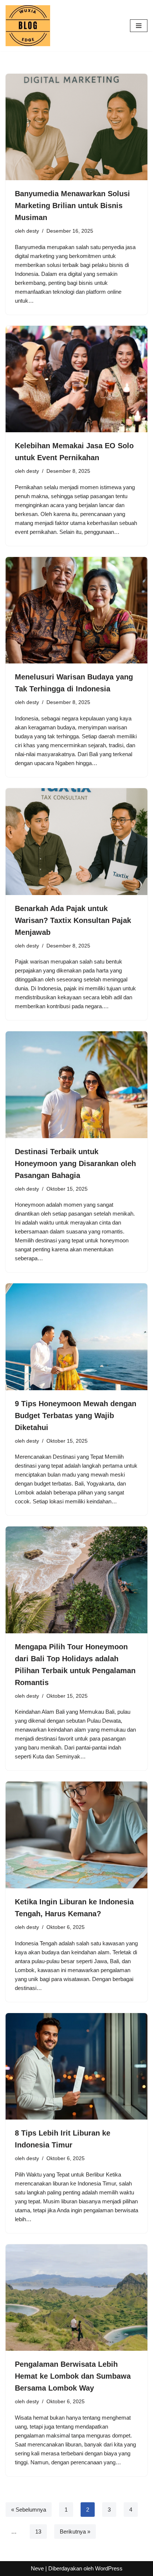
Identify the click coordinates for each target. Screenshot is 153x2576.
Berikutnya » (75, 2532)
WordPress (109, 2568)
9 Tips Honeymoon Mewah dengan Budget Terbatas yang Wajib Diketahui (76, 1416)
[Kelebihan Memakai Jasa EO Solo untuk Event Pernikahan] (76, 379)
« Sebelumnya (29, 2510)
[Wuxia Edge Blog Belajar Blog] (30, 26)
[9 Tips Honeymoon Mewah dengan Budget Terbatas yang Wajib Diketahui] (76, 1337)
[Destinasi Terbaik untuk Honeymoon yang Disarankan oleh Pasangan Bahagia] (76, 1085)
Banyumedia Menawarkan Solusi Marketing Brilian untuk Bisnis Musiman (72, 206)
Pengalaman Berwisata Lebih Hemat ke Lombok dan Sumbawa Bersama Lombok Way (73, 2376)
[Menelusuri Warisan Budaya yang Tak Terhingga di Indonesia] (76, 610)
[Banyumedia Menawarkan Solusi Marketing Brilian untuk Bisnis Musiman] (76, 127)
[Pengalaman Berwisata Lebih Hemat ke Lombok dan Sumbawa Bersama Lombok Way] (76, 2298)
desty (33, 231)
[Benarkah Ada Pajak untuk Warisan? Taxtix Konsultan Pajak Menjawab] (76, 842)
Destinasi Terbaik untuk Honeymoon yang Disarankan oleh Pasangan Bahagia (75, 1163)
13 (38, 2532)
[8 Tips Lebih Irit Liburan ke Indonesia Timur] (76, 2066)
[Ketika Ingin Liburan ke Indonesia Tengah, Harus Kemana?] (76, 1835)
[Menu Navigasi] (139, 26)
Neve (37, 2568)
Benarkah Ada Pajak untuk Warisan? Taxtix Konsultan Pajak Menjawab (73, 920)
